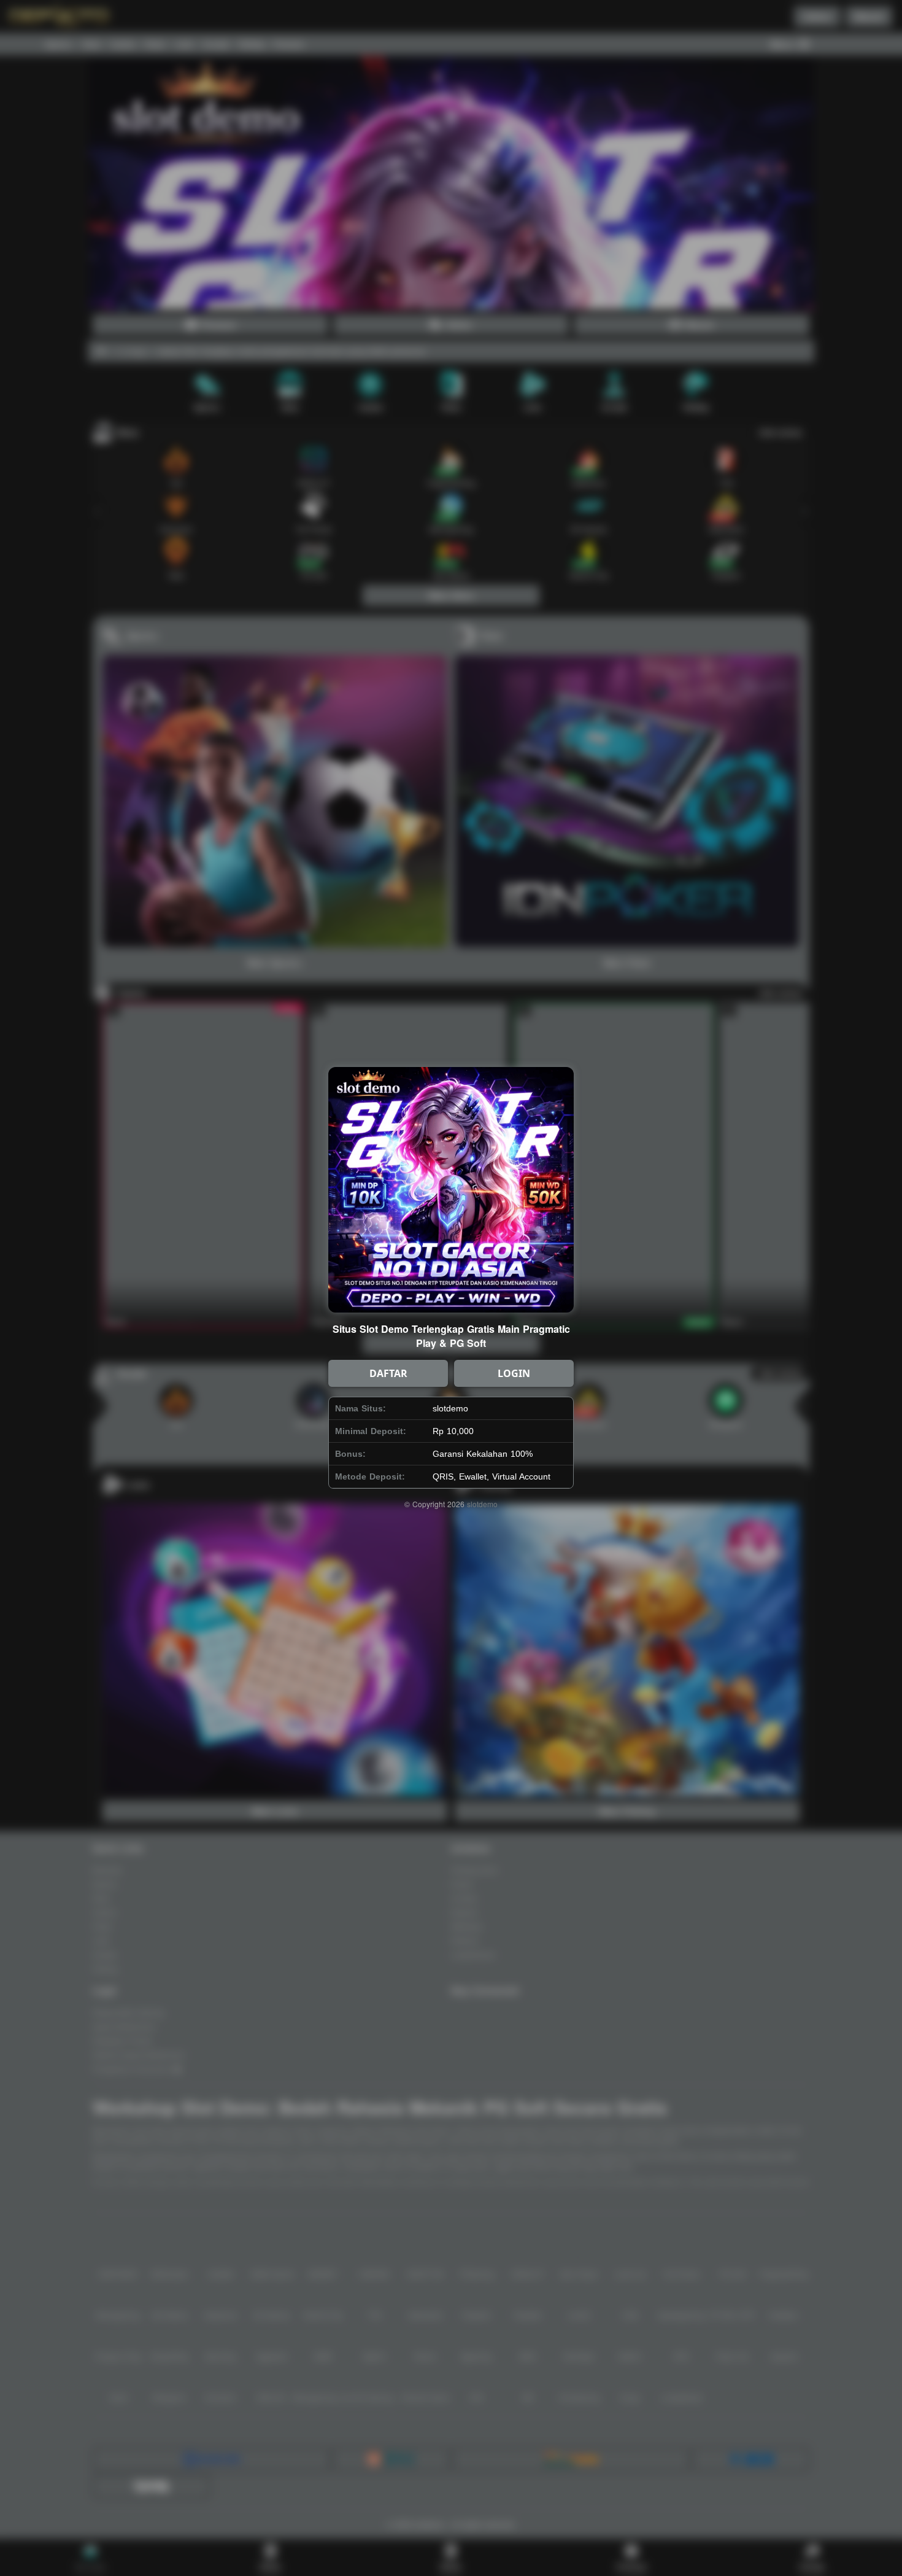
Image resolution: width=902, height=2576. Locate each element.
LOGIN (514, 1373)
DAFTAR (388, 1373)
